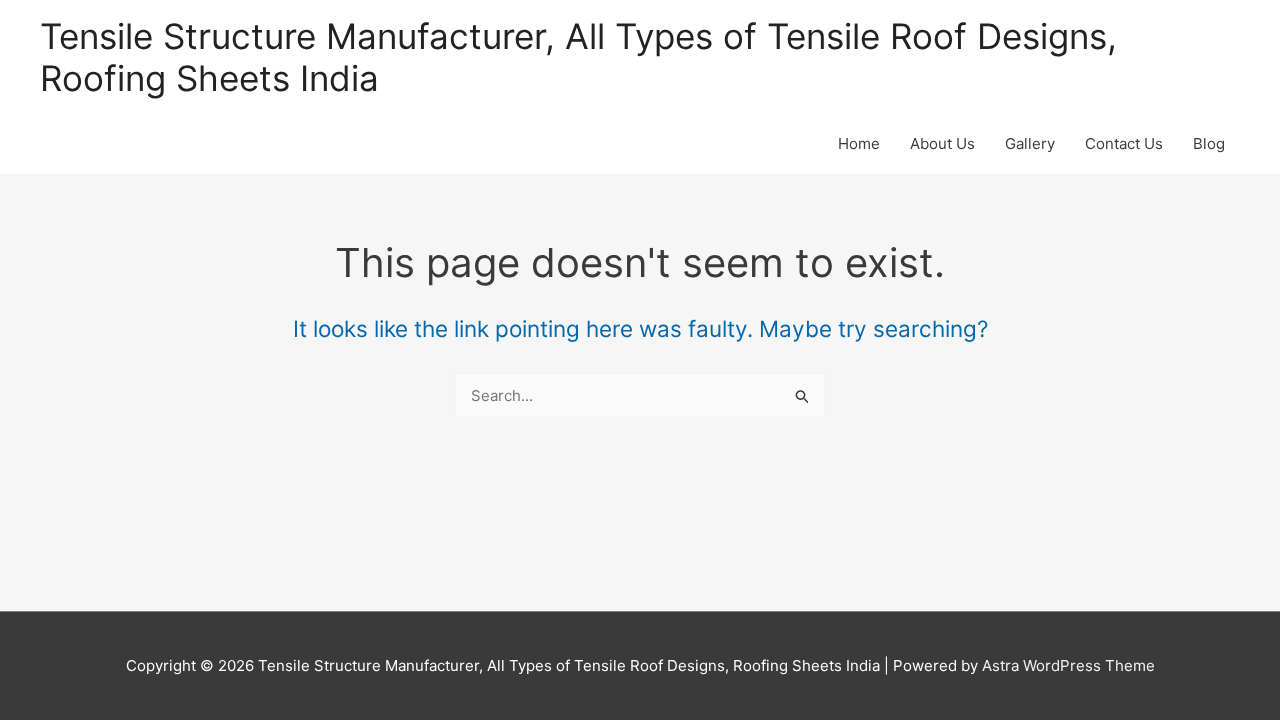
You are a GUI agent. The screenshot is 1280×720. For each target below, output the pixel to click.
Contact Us (1124, 143)
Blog (1209, 143)
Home (859, 143)
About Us (942, 143)
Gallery (1030, 143)
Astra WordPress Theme (1068, 665)
